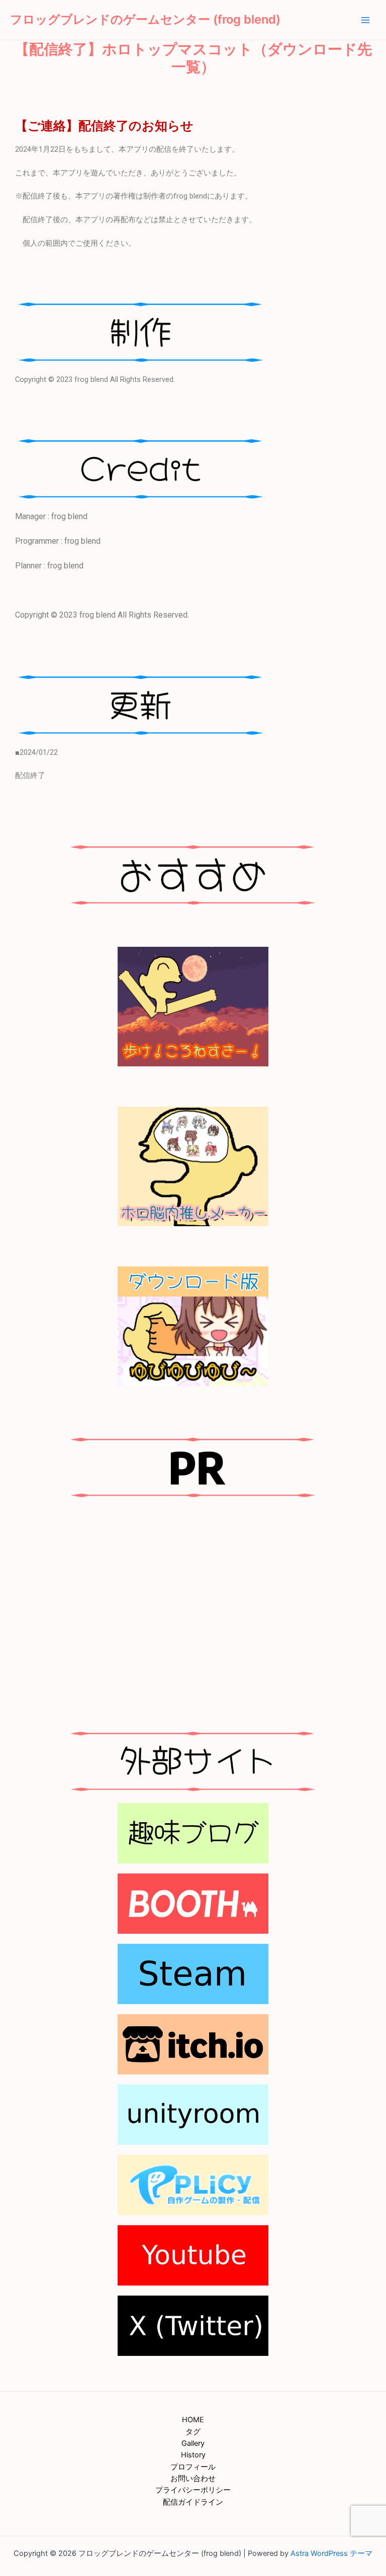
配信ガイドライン (193, 2502)
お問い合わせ (193, 2479)
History (193, 2455)
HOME (193, 2420)
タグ (193, 2432)
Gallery (193, 2443)
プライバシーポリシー (193, 2490)
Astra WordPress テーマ (331, 2553)
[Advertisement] (193, 1610)
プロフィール (193, 2467)
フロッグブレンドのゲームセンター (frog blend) (145, 19)
